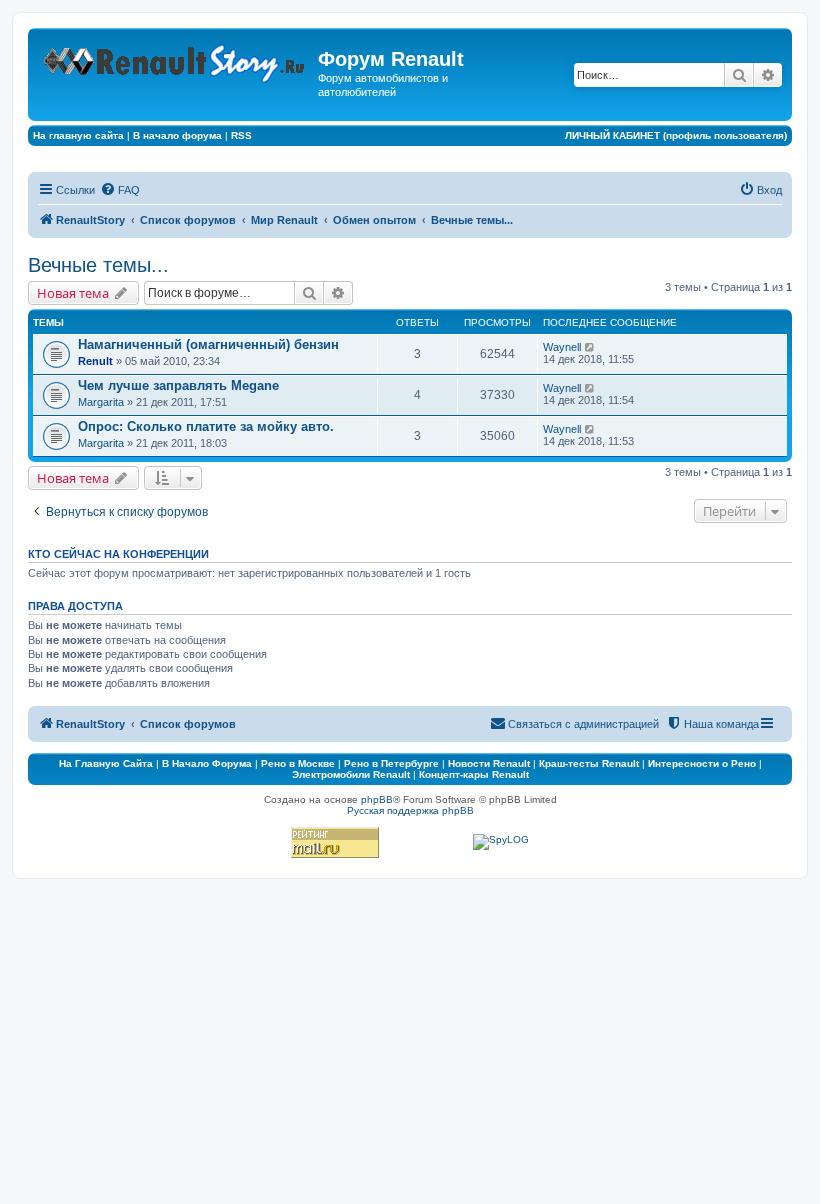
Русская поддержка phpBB (410, 810)
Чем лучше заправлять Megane (178, 385)
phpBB (377, 799)
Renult (95, 361)
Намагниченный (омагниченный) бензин (208, 344)
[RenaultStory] (175, 59)
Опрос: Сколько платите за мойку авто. (206, 426)
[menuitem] (120, 190)
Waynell (562, 347)
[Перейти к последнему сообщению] (590, 347)
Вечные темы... (98, 265)
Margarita (101, 402)
